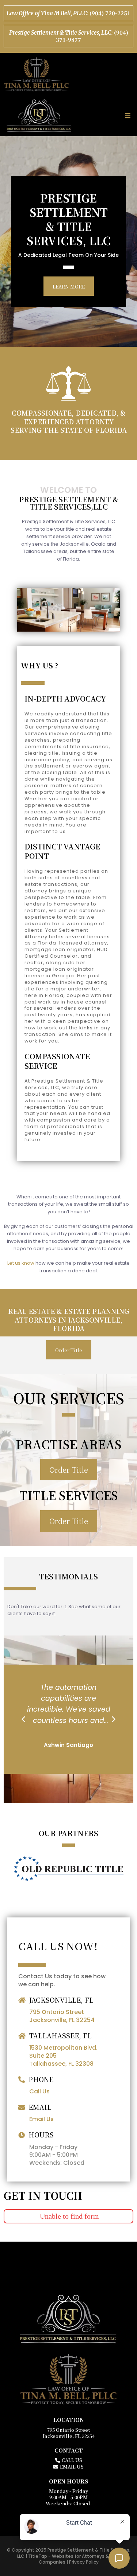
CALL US (72, 2460)
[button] (127, 116)
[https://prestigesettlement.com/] (39, 116)
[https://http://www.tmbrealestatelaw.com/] (68, 74)
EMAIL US (72, 2467)
